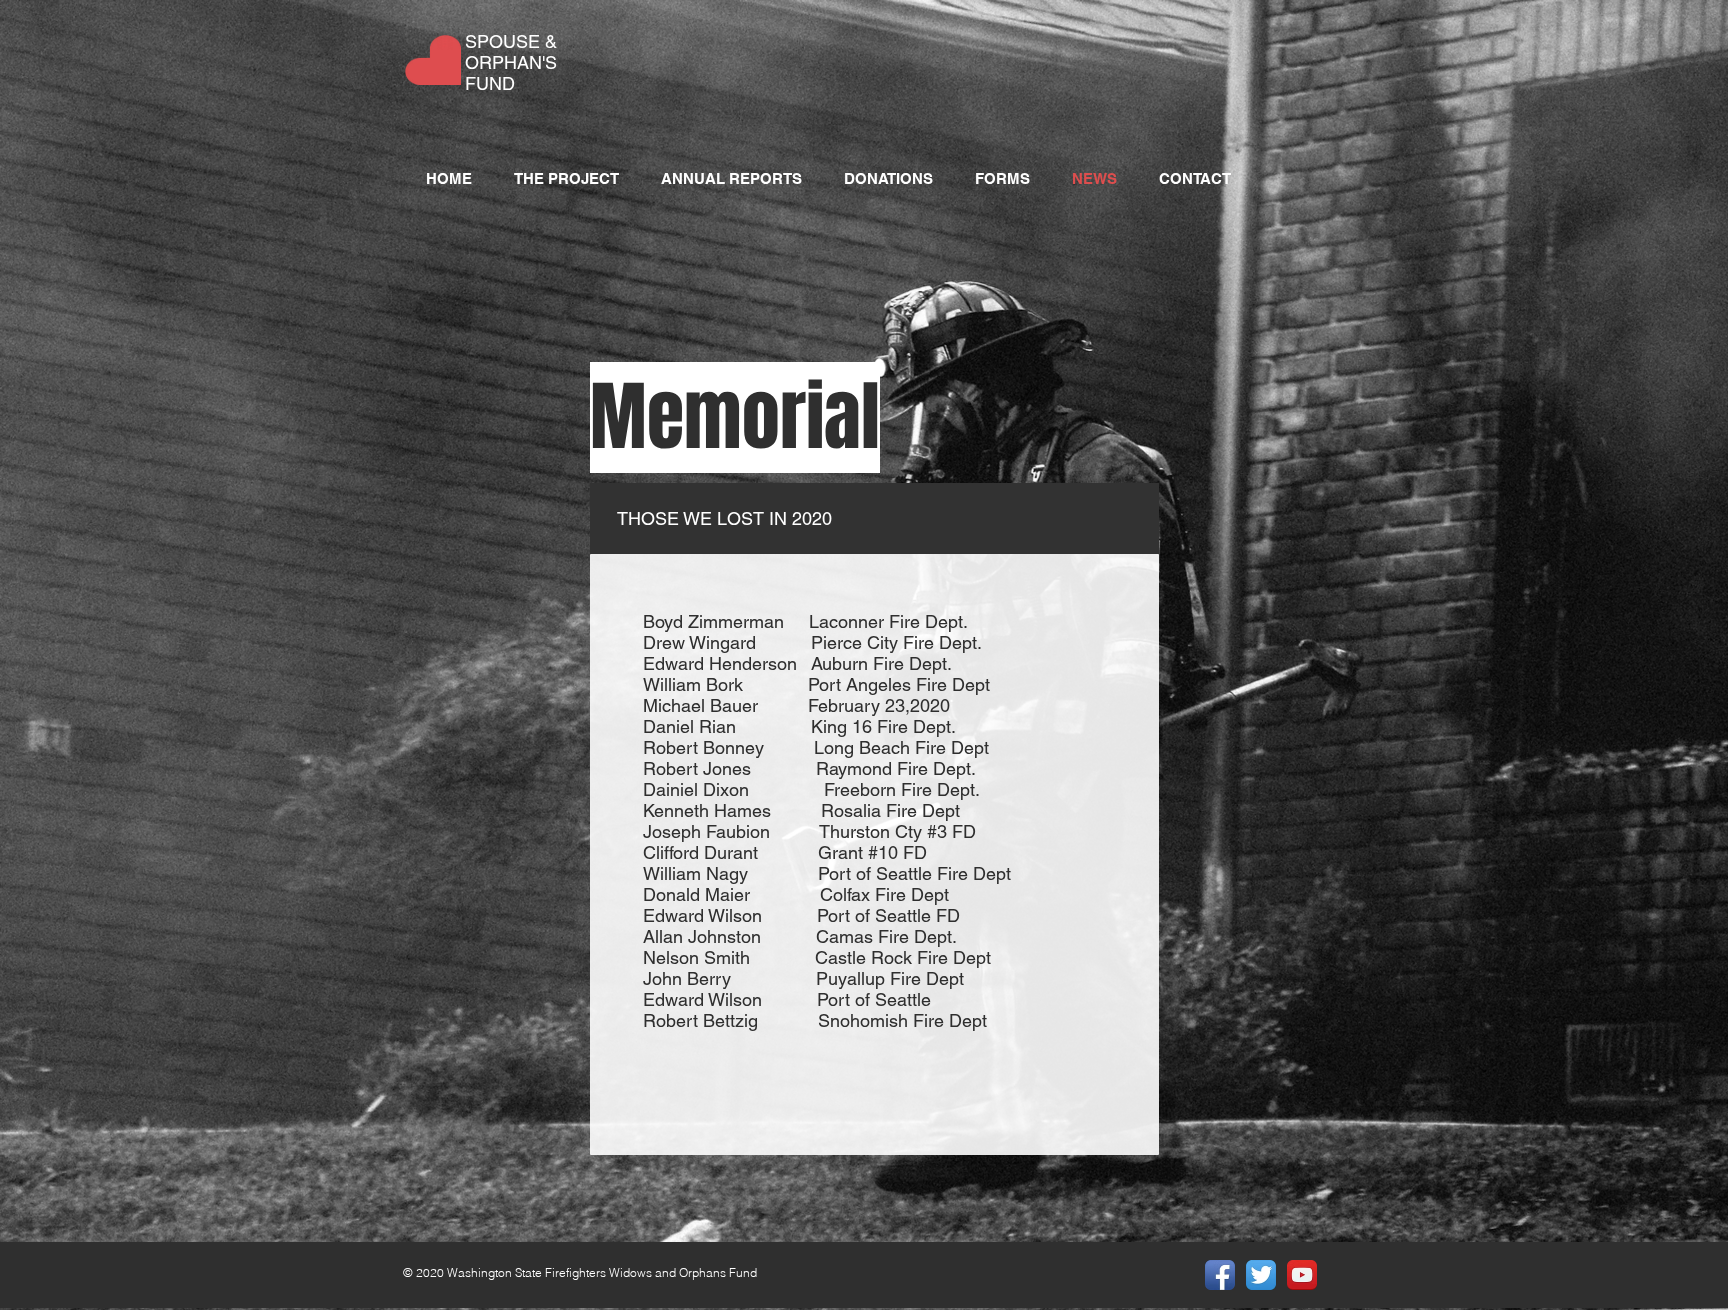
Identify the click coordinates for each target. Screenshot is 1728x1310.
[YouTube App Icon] (1302, 1275)
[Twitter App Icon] (1261, 1275)
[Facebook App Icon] (1220, 1275)
